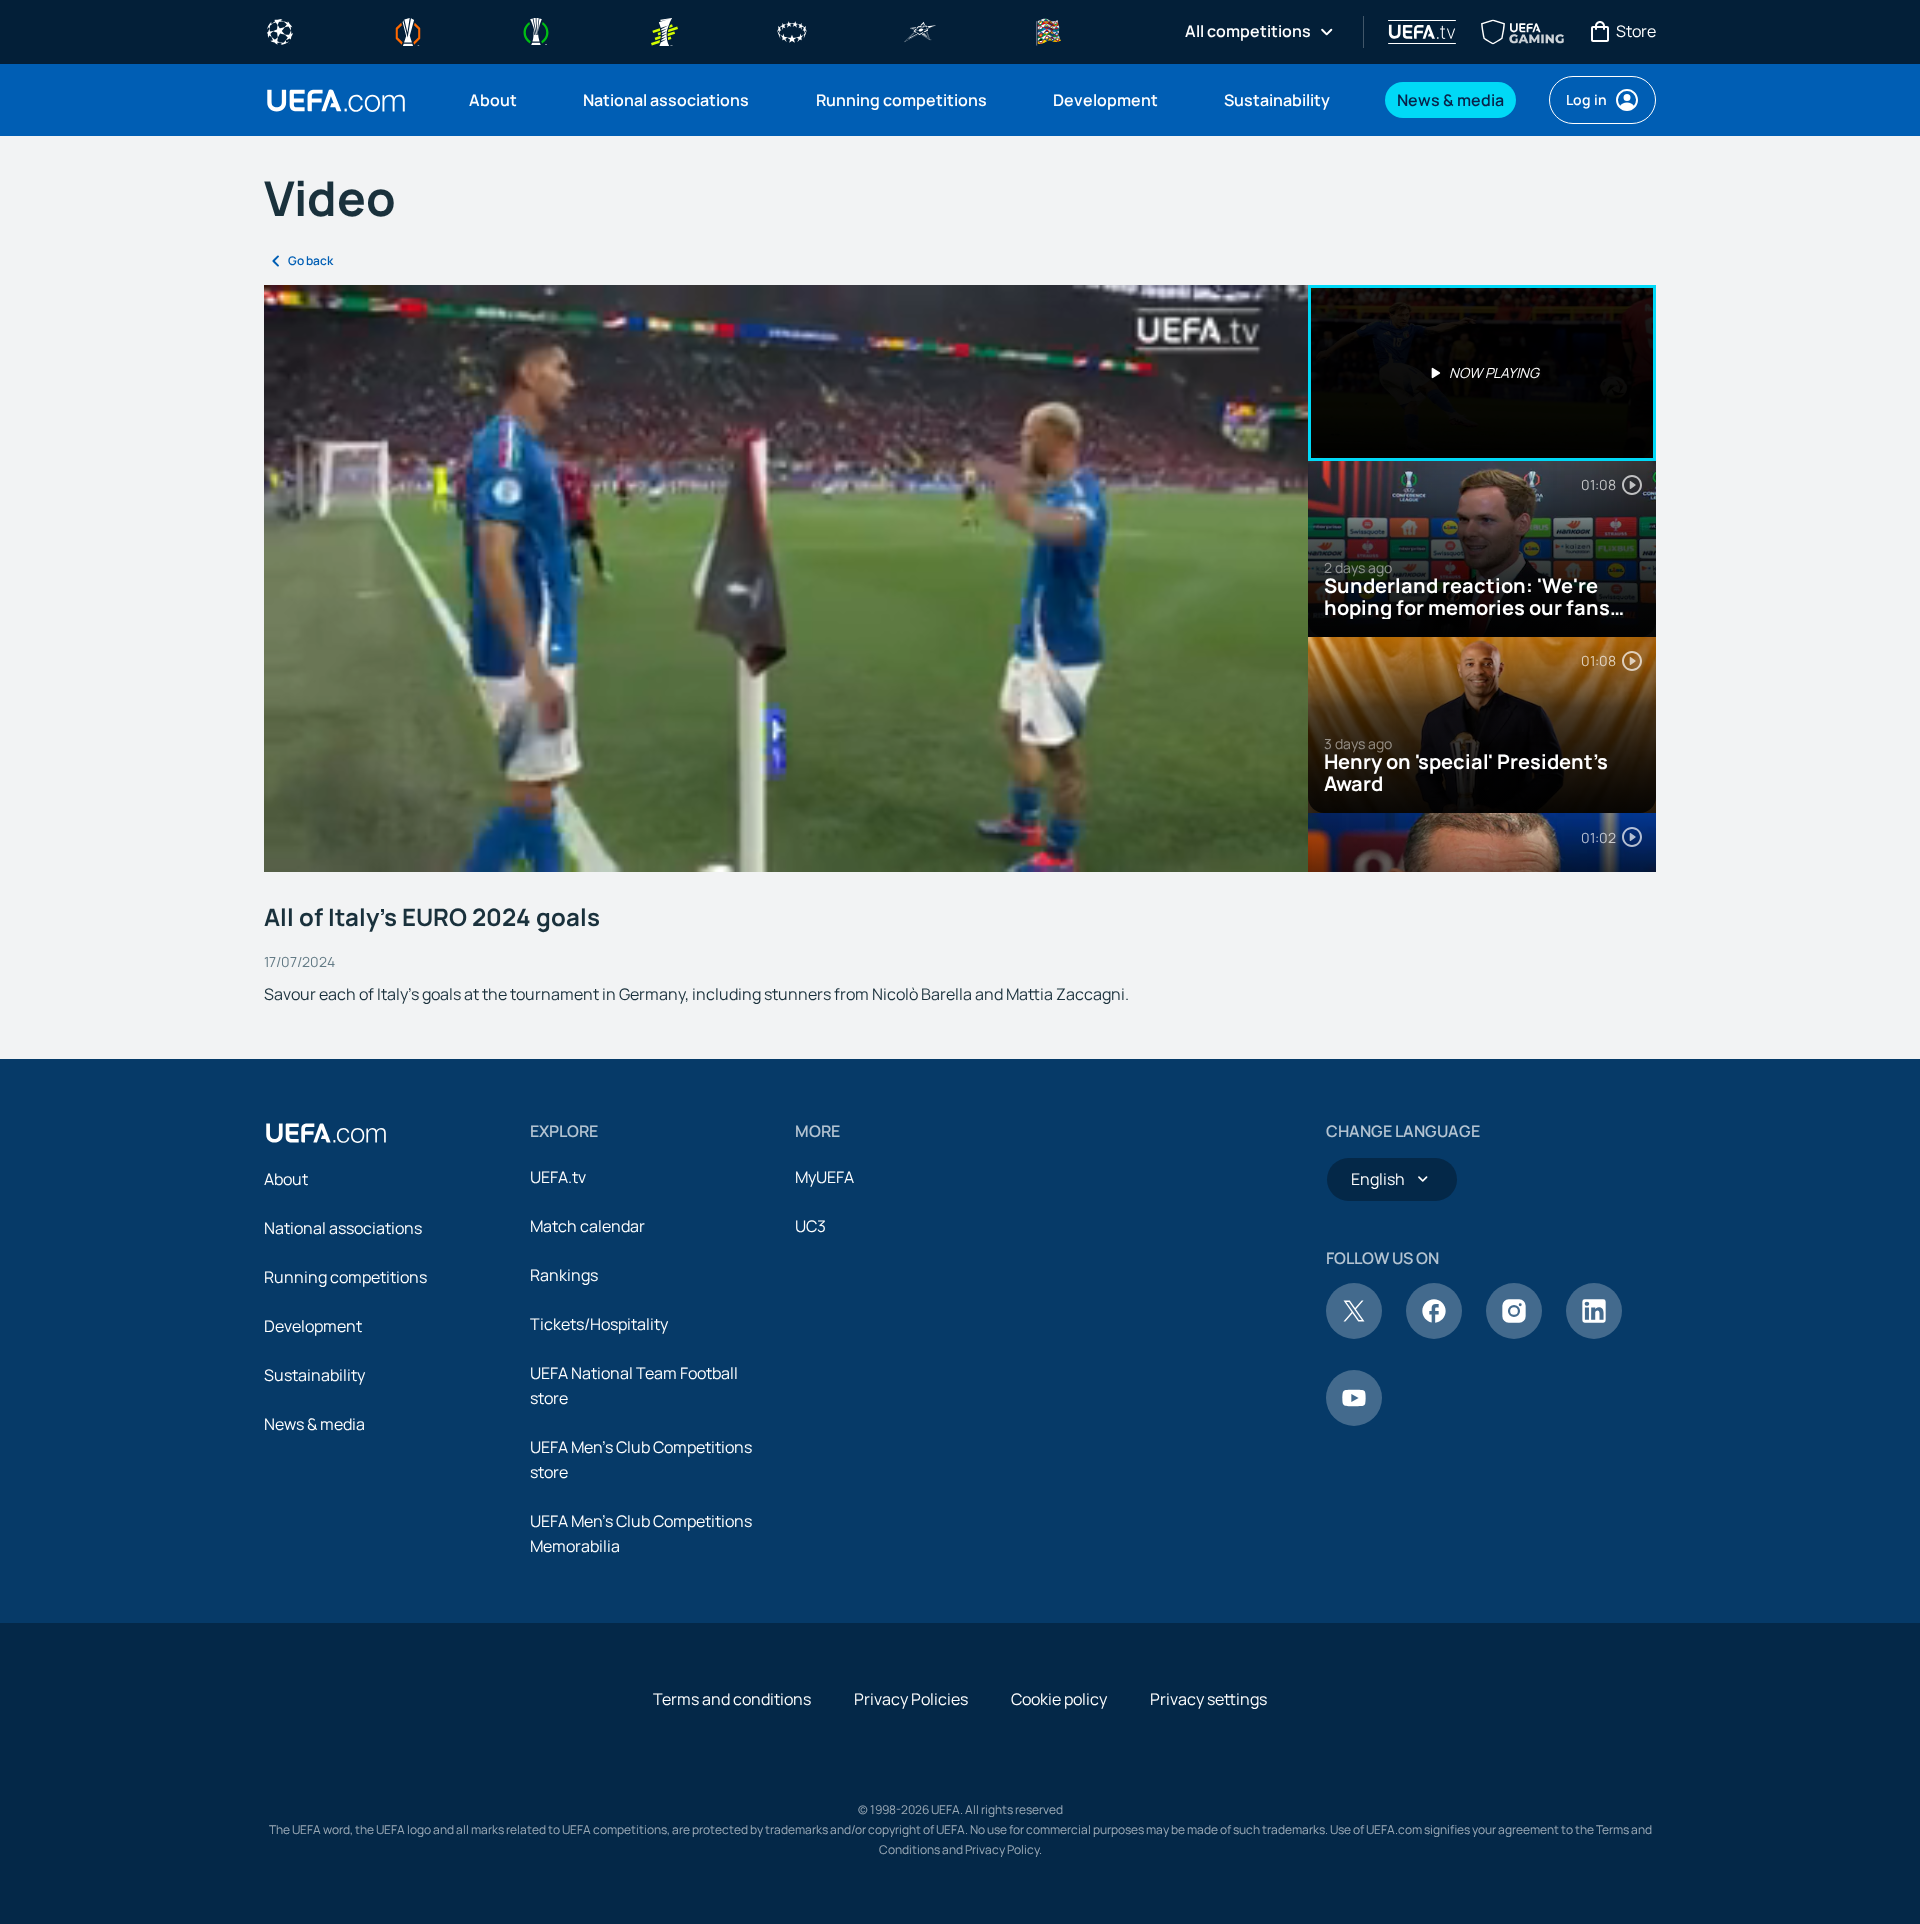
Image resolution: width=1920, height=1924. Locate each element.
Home (336, 100)
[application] (786, 578)
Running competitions (345, 1277)
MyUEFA (824, 1177)
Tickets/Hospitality (599, 1324)
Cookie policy (1059, 1699)
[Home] (326, 1133)
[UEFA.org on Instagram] (1514, 1333)
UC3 (810, 1226)
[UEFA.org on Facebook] (1434, 1333)
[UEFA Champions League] (280, 30)
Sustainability (314, 1375)
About (286, 1179)
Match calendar (587, 1226)
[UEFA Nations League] (1048, 30)
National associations (343, 1228)
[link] (493, 100)
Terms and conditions (732, 1699)
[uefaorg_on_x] (1354, 1333)
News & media (314, 1424)
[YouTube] (1354, 1420)
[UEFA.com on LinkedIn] (1594, 1333)
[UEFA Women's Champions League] (792, 30)
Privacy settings (1208, 1699)
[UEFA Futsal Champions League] (920, 30)
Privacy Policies (911, 1699)
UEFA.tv (558, 1177)
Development (313, 1326)
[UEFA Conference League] (536, 30)
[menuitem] (501, 100)
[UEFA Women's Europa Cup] (664, 30)
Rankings (564, 1275)
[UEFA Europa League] (408, 30)
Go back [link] (310, 260)
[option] (1482, 373)
